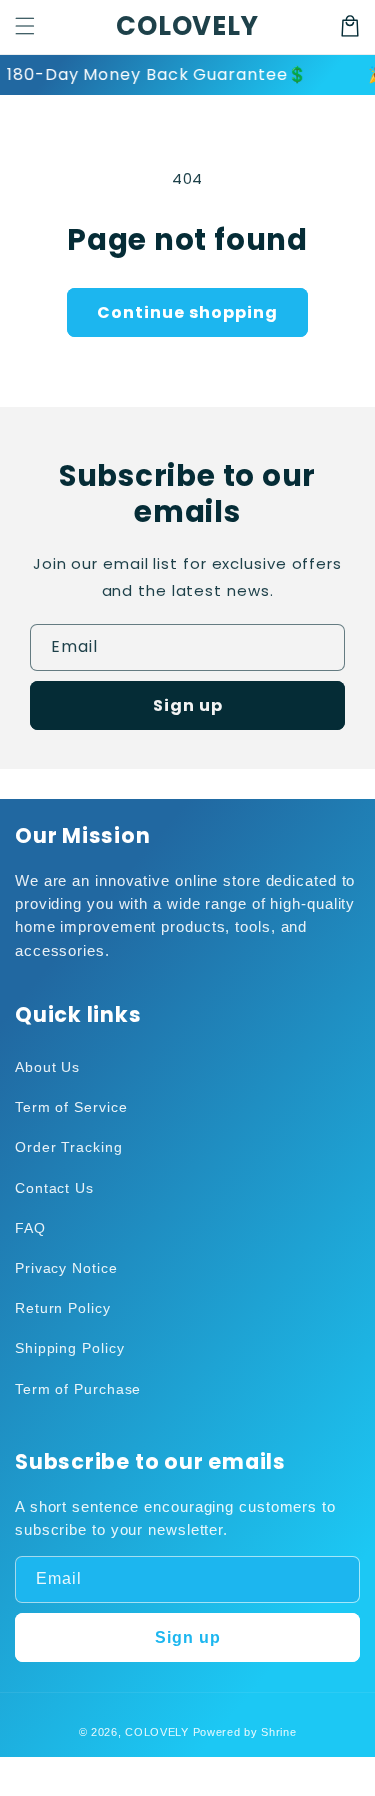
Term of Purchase (78, 1389)
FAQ (30, 1228)
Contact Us (54, 1188)
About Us (47, 1067)
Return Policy (63, 1308)
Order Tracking (69, 1147)
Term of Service (71, 1107)
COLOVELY (157, 1732)
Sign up (188, 705)
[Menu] (25, 26)
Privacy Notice (66, 1268)
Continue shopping (187, 312)
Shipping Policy (70, 1348)
